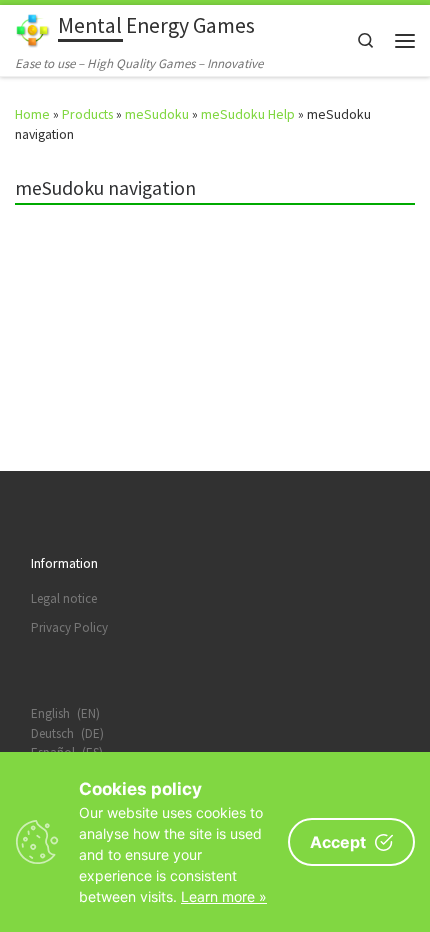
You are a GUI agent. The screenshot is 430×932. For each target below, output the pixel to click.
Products (87, 114)
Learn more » (224, 896)
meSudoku (157, 114)
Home (32, 114)
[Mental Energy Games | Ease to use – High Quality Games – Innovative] (33, 28)
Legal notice (64, 598)
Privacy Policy (69, 627)
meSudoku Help (248, 114)
